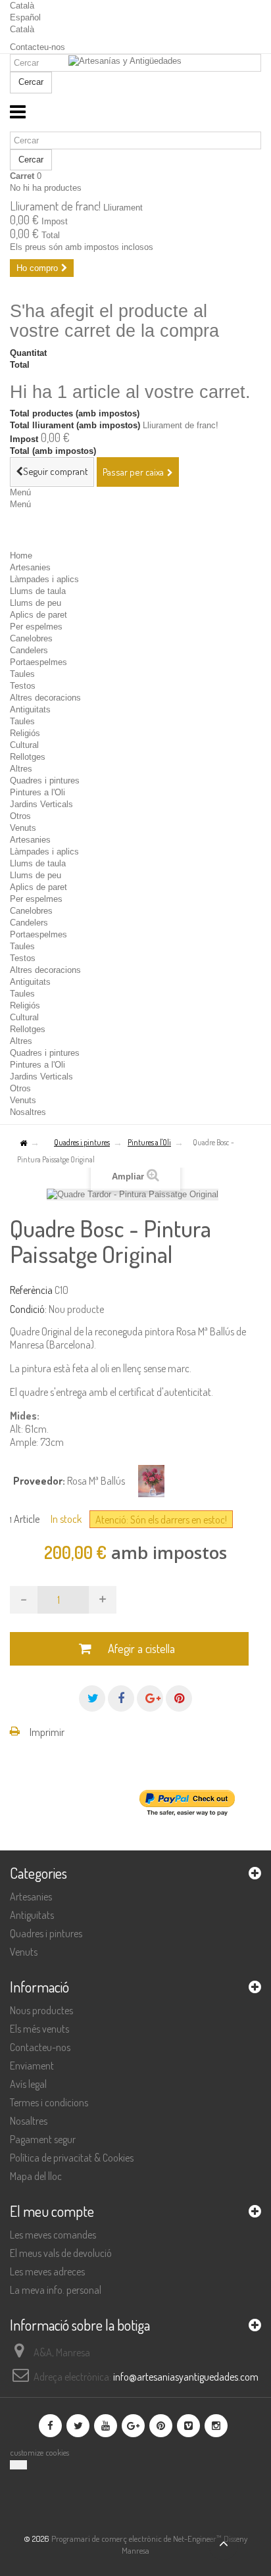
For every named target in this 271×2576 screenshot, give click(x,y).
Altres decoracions (45, 698)
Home (21, 556)
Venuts (23, 828)
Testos (23, 686)
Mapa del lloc (36, 2176)
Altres (21, 769)
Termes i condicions (49, 2102)
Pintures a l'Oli (37, 792)
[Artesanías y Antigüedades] (135, 77)
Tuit (92, 1698)
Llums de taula (38, 591)
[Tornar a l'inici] (23, 1144)
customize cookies (39, 2452)
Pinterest (179, 1698)
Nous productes (41, 2010)
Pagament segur (43, 2139)
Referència (31, 1290)
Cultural (24, 745)
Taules (22, 674)
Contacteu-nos (37, 47)
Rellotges (28, 757)
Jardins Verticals (41, 804)
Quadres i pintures (45, 780)
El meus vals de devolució (61, 2253)
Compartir (121, 1698)
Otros (20, 816)
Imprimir (47, 1732)
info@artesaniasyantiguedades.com (186, 2377)
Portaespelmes (38, 662)
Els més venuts (39, 2029)
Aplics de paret (38, 615)
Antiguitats (30, 709)
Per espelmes (36, 627)
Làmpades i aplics (44, 579)
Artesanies (30, 567)
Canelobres (31, 638)
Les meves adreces (47, 2271)
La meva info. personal (56, 2290)
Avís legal (28, 2084)
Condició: (28, 1309)
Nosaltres (28, 1112)
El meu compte (52, 2211)
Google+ (150, 1698)
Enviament (32, 2066)
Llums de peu (36, 603)
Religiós (25, 733)
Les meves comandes (53, 2235)
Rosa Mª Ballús (96, 1481)
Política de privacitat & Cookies (72, 2158)
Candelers (29, 650)
